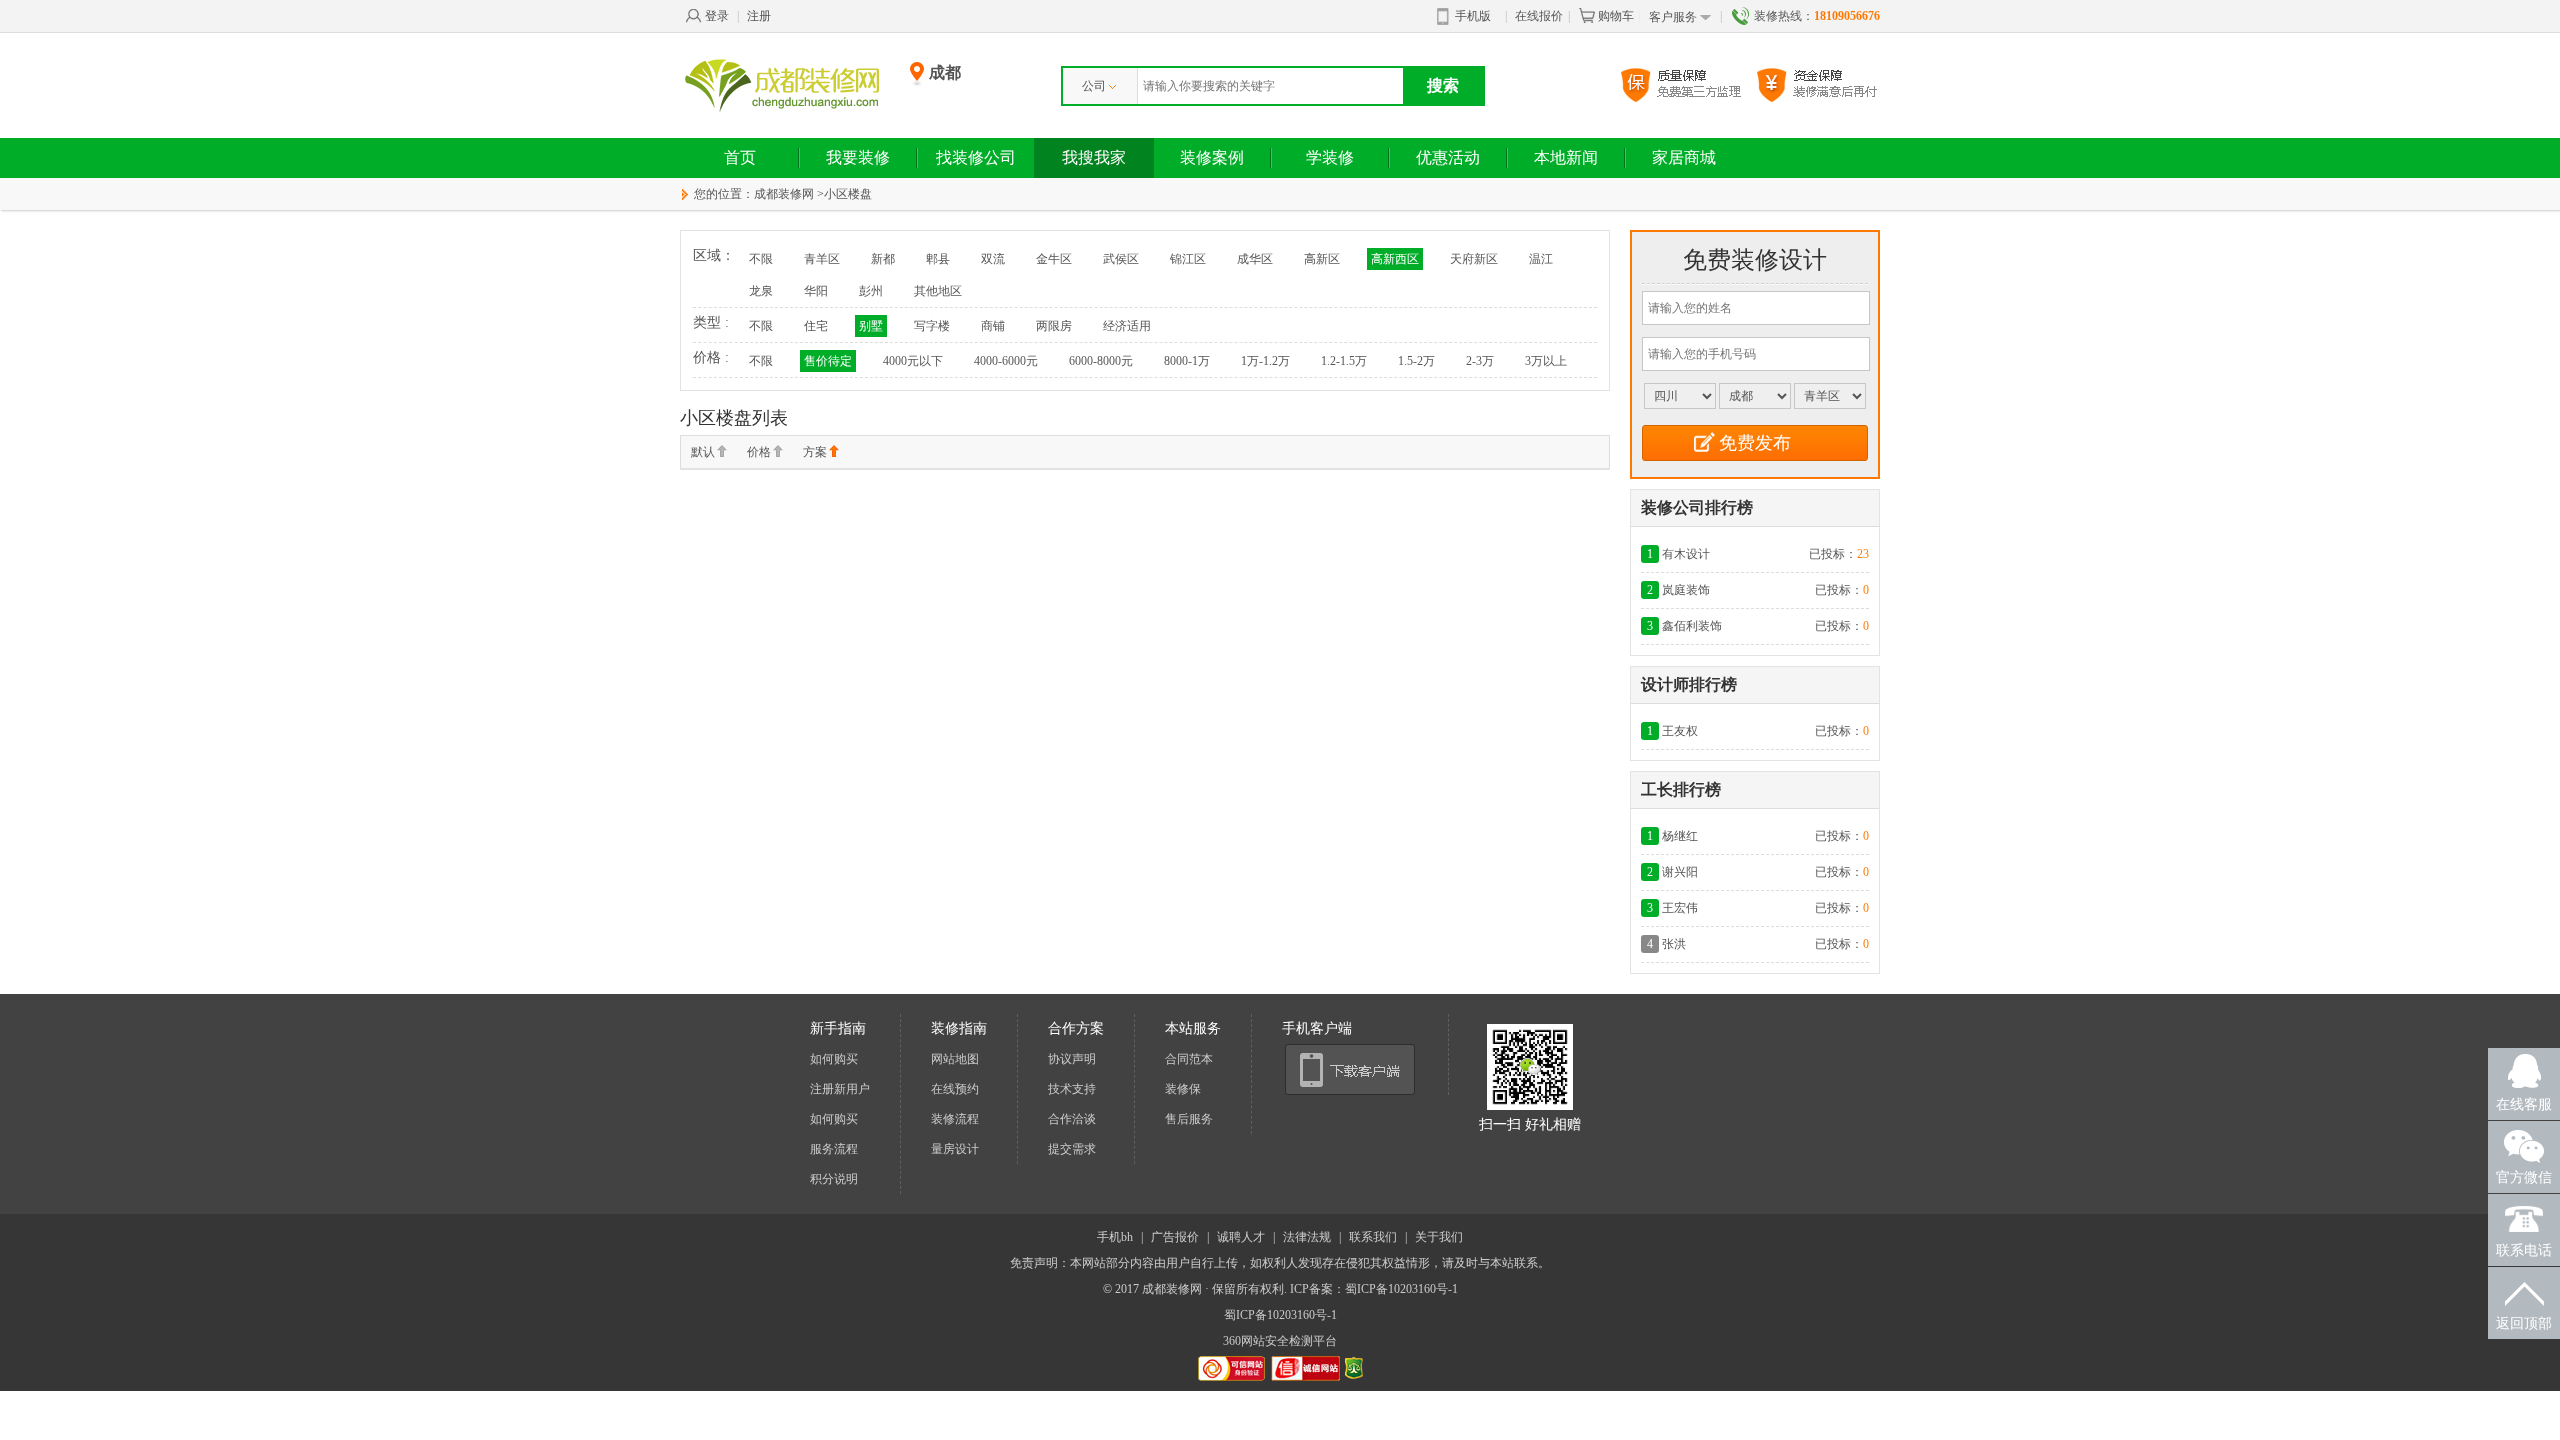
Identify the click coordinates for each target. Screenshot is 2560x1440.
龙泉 (761, 291)
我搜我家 (1094, 157)
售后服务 (1189, 1119)
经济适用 (1127, 326)
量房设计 (955, 1149)
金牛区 (1054, 259)
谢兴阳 (1680, 872)
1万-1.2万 (1265, 361)
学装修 (1330, 157)
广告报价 (1175, 1237)
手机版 (1473, 16)
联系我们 (1373, 1237)
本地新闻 (1566, 157)
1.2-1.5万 (1344, 361)
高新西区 (1395, 259)
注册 (759, 16)
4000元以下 (913, 361)
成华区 (1255, 259)
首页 (740, 157)
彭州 (871, 291)
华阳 (816, 291)
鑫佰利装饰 (1692, 626)
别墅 (871, 326)
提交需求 (1072, 1149)
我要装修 (858, 157)
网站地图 (955, 1059)
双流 (993, 259)
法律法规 (1307, 1237)
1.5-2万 (1416, 361)
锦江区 (1188, 259)
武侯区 (1121, 259)
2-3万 (1480, 361)
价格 (759, 452)
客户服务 (1673, 17)
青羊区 (822, 259)
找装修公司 (976, 157)
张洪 (1674, 944)
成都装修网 (784, 194)
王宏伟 (1680, 908)
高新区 (1322, 259)
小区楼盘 (848, 194)
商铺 (993, 326)
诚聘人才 (1241, 1237)
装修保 (1183, 1089)
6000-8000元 (1101, 361)
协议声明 (1072, 1059)
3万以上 (1546, 361)
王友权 (1680, 731)
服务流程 (834, 1149)
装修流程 (955, 1119)
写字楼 (932, 326)
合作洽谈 (1072, 1119)
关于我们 (1439, 1237)
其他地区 (938, 291)
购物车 (1616, 16)
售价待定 (828, 361)
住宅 (816, 326)
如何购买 (834, 1059)
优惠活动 (1448, 157)
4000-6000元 (1006, 361)
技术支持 (1072, 1089)
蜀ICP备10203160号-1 (1280, 1315)
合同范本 (1189, 1059)
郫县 (938, 259)
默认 (703, 452)
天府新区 (1474, 259)
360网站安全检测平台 (1280, 1341)
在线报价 (1539, 16)
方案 (815, 452)
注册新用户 (840, 1089)
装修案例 (1212, 157)
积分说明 (834, 1179)
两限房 (1054, 326)
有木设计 (1686, 554)
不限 (761, 259)
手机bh (1115, 1237)
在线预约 (955, 1089)
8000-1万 (1187, 361)
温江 (1541, 259)
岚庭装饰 (1686, 590)
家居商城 (1684, 157)
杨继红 (1680, 836)
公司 (1094, 86)
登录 (717, 16)
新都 (883, 259)
